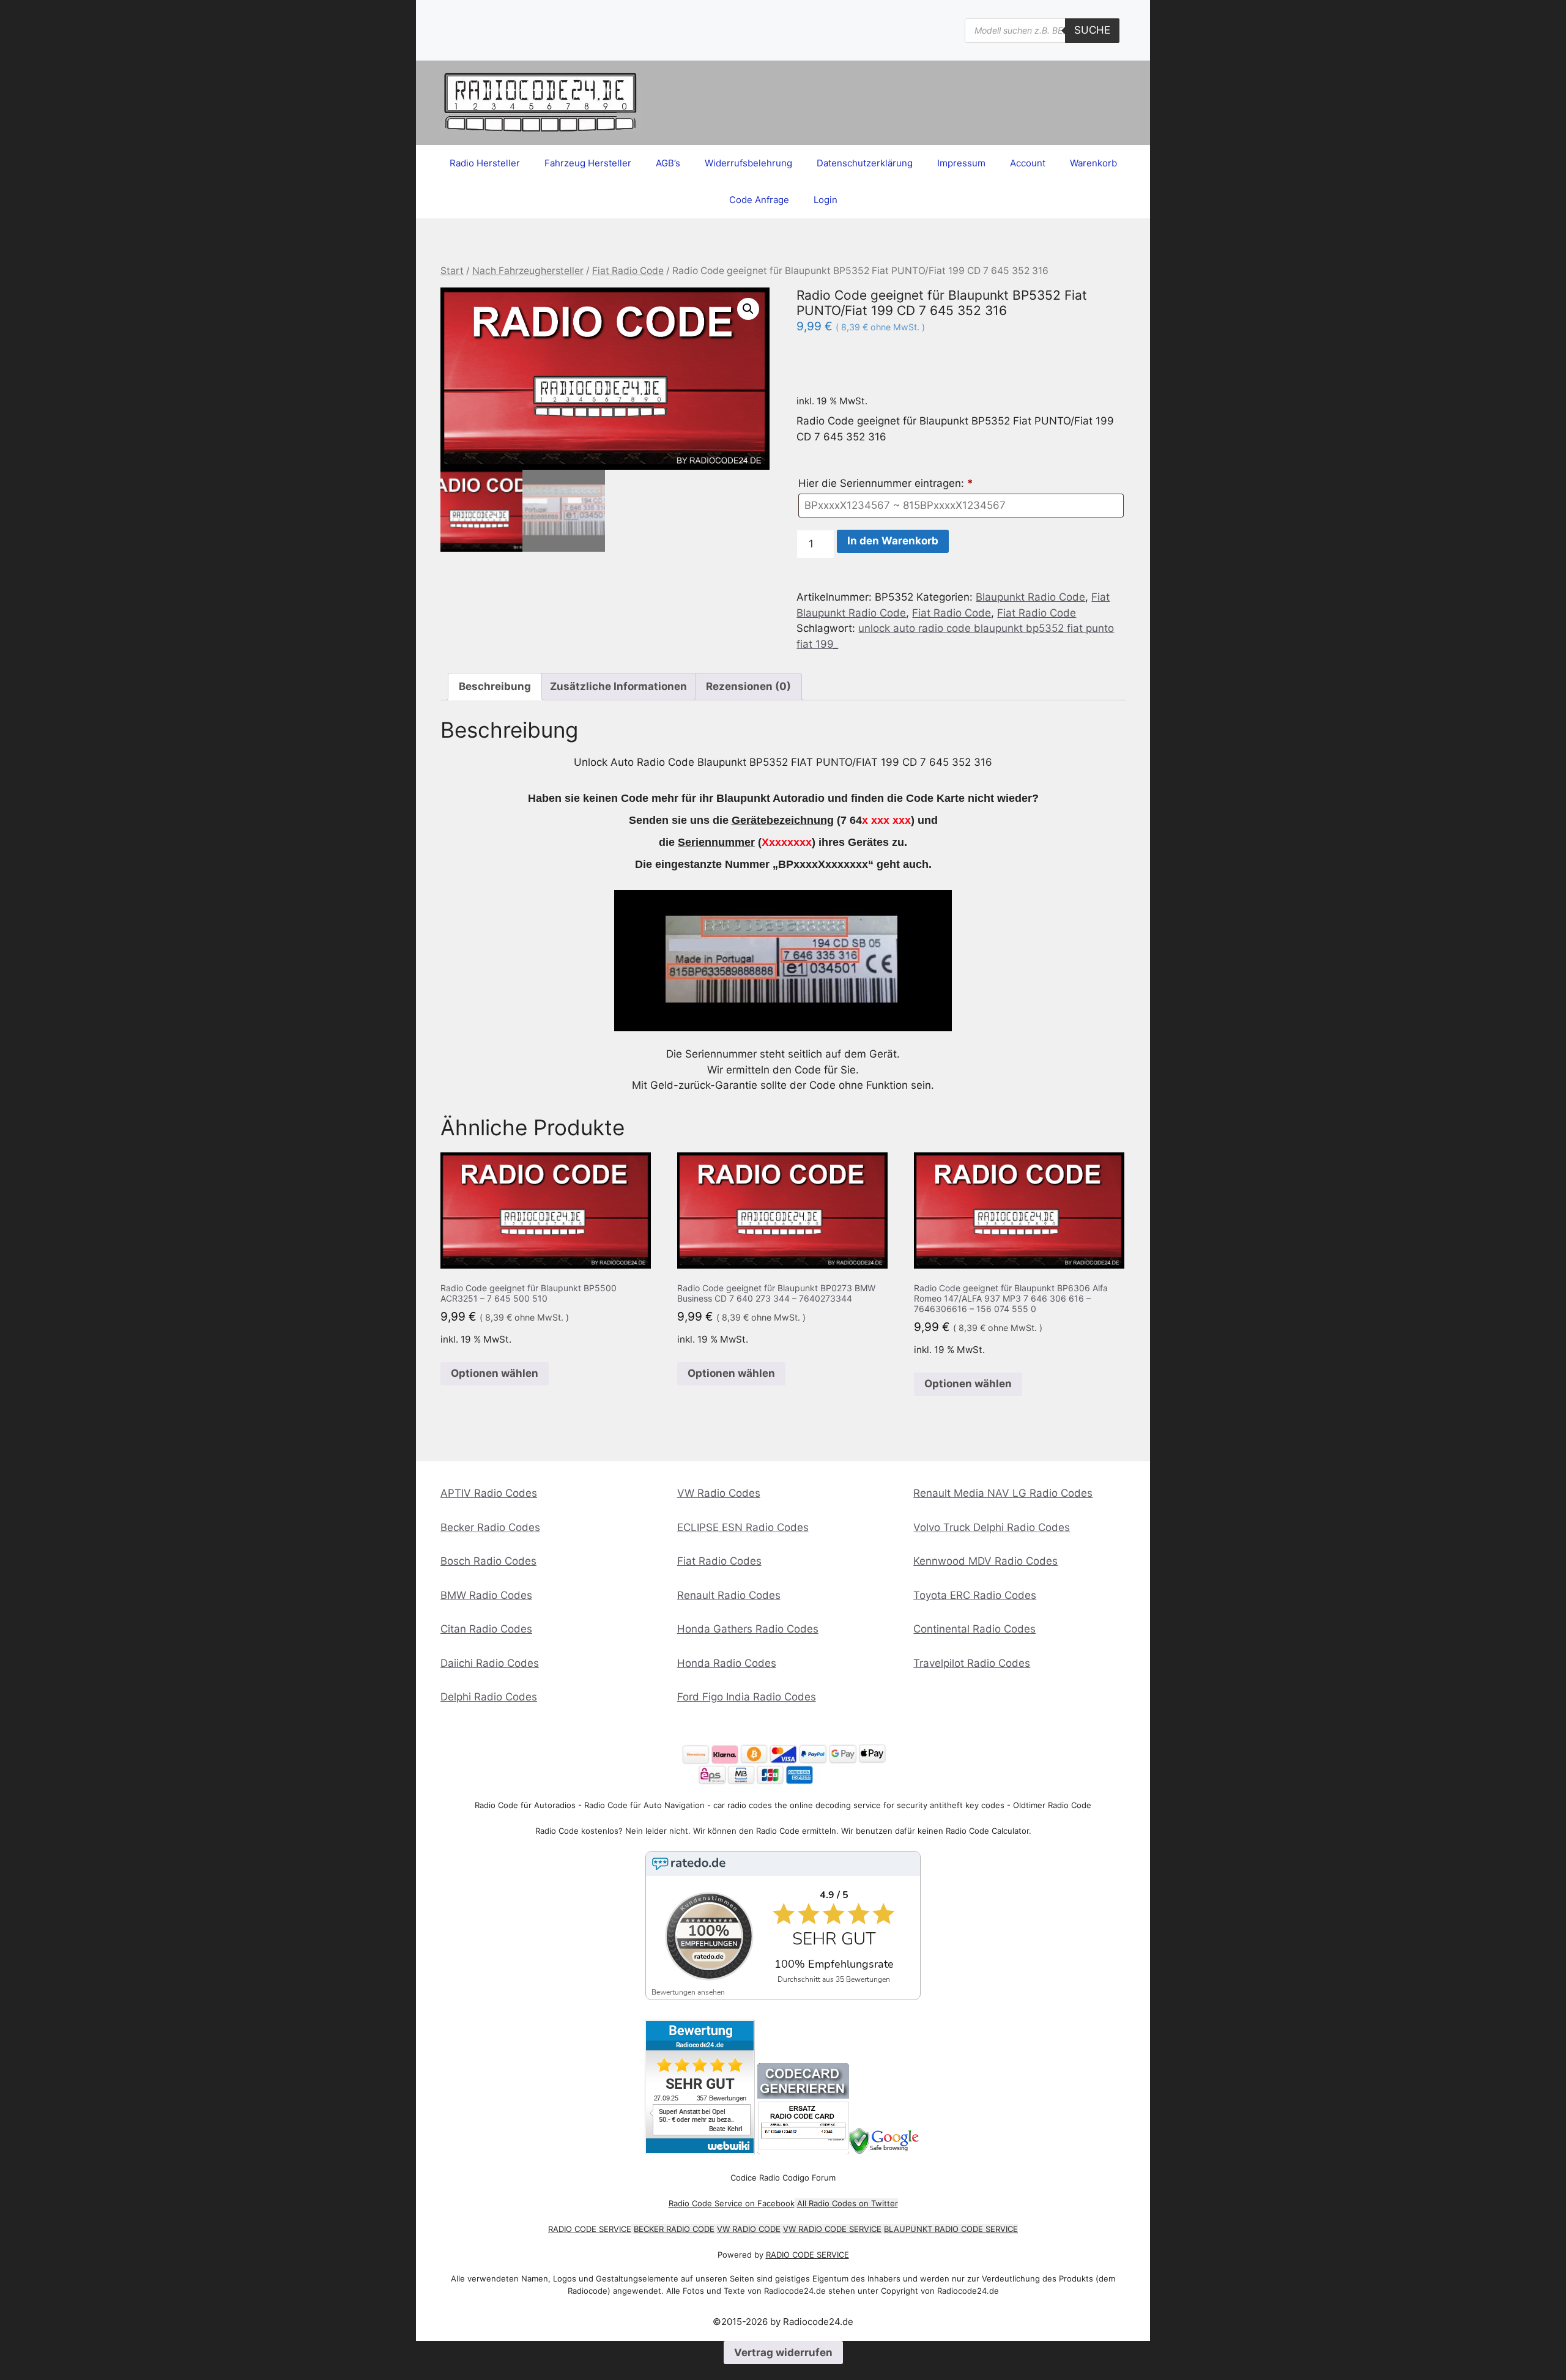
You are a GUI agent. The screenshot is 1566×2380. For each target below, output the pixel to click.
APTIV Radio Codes (489, 1493)
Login (826, 200)
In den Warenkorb (893, 541)
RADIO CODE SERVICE (590, 2229)
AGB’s (668, 163)
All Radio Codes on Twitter (848, 2203)
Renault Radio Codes (729, 1595)
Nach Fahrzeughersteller (528, 271)
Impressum (961, 163)
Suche (1092, 30)
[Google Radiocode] (885, 2151)
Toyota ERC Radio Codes (975, 1595)
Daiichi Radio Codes (490, 1663)
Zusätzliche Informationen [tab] (618, 686)
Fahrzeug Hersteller (588, 163)
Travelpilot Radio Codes (972, 1663)
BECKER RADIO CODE (674, 2229)
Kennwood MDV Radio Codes (985, 1561)
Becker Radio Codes (490, 1527)
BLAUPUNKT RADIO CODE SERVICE (951, 2229)
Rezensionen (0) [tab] (748, 686)
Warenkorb (1093, 163)
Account (1028, 163)
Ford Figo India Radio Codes (747, 1697)
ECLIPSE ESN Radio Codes (743, 1527)
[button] (748, 309)
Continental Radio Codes (974, 1629)
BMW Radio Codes (486, 1595)
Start (452, 271)
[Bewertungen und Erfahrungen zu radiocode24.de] (700, 2151)
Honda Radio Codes (727, 1663)
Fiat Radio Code (628, 271)
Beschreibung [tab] (495, 686)
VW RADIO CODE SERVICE (832, 2229)
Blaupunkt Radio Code (1030, 597)
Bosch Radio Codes (488, 1561)
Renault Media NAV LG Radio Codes (1003, 1493)
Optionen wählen (495, 1373)
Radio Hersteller (485, 163)
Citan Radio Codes (486, 1629)
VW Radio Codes (719, 1493)
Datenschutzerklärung (865, 163)
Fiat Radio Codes (719, 1561)
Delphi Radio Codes (489, 1697)
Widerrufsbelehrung (748, 163)
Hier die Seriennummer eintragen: (886, 483)
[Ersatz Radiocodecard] (803, 2151)
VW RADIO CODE (749, 2229)
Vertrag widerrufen (783, 2352)
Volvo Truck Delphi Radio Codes (992, 1527)
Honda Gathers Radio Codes (748, 1629)
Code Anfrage (759, 200)
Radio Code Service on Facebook (732, 2203)
